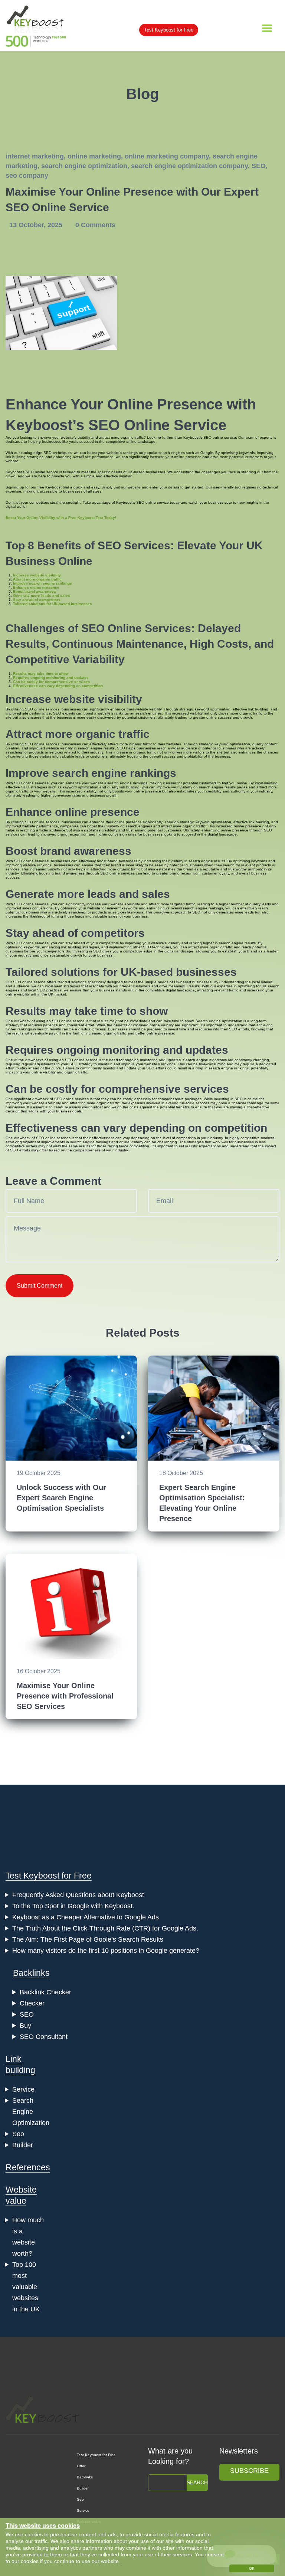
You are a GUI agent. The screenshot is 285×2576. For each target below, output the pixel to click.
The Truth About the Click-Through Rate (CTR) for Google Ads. (105, 1928)
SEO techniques (58, 453)
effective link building (250, 709)
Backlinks (31, 1973)
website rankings (37, 865)
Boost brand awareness (35, 591)
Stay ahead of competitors (37, 600)
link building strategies (24, 457)
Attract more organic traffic (37, 579)
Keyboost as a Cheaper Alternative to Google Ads (86, 1917)
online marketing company (167, 156)
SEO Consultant (44, 2037)
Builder (23, 2145)
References (28, 2167)
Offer (81, 2466)
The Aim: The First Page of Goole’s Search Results (88, 1939)
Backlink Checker (45, 1992)
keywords (247, 453)
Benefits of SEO (79, 545)
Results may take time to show (41, 674)
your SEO (146, 1068)
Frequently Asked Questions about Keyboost (78, 1895)
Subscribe (249, 2471)
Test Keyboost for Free (169, 30)
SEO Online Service (157, 425)
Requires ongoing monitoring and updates (51, 678)
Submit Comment (40, 1286)
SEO (259, 166)
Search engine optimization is (221, 1021)
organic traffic (132, 437)
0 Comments (95, 225)
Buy (25, 2026)
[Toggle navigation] (267, 28)
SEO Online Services (136, 628)
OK (252, 2568)
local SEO (37, 990)
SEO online (35, 472)
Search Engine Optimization (31, 2112)
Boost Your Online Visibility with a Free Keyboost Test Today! (61, 518)
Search (197, 2482)
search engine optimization (84, 166)
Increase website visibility (37, 575)
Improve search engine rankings (42, 583)
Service (23, 2089)
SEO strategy (81, 1064)
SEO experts (64, 713)
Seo (18, 2134)
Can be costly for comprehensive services (52, 682)
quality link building (123, 787)
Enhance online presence (36, 587)
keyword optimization (81, 787)
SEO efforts (239, 1029)
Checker (32, 2003)
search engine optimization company (189, 166)
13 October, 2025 (37, 225)
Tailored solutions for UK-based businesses (53, 604)
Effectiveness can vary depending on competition (58, 686)
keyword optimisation (213, 709)
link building (259, 822)
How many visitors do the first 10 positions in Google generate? (106, 1951)
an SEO (53, 1021)
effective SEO (17, 787)
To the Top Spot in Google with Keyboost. (73, 1906)
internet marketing (35, 156)
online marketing (94, 156)
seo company (27, 176)
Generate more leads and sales (42, 596)
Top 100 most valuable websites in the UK (26, 2287)
